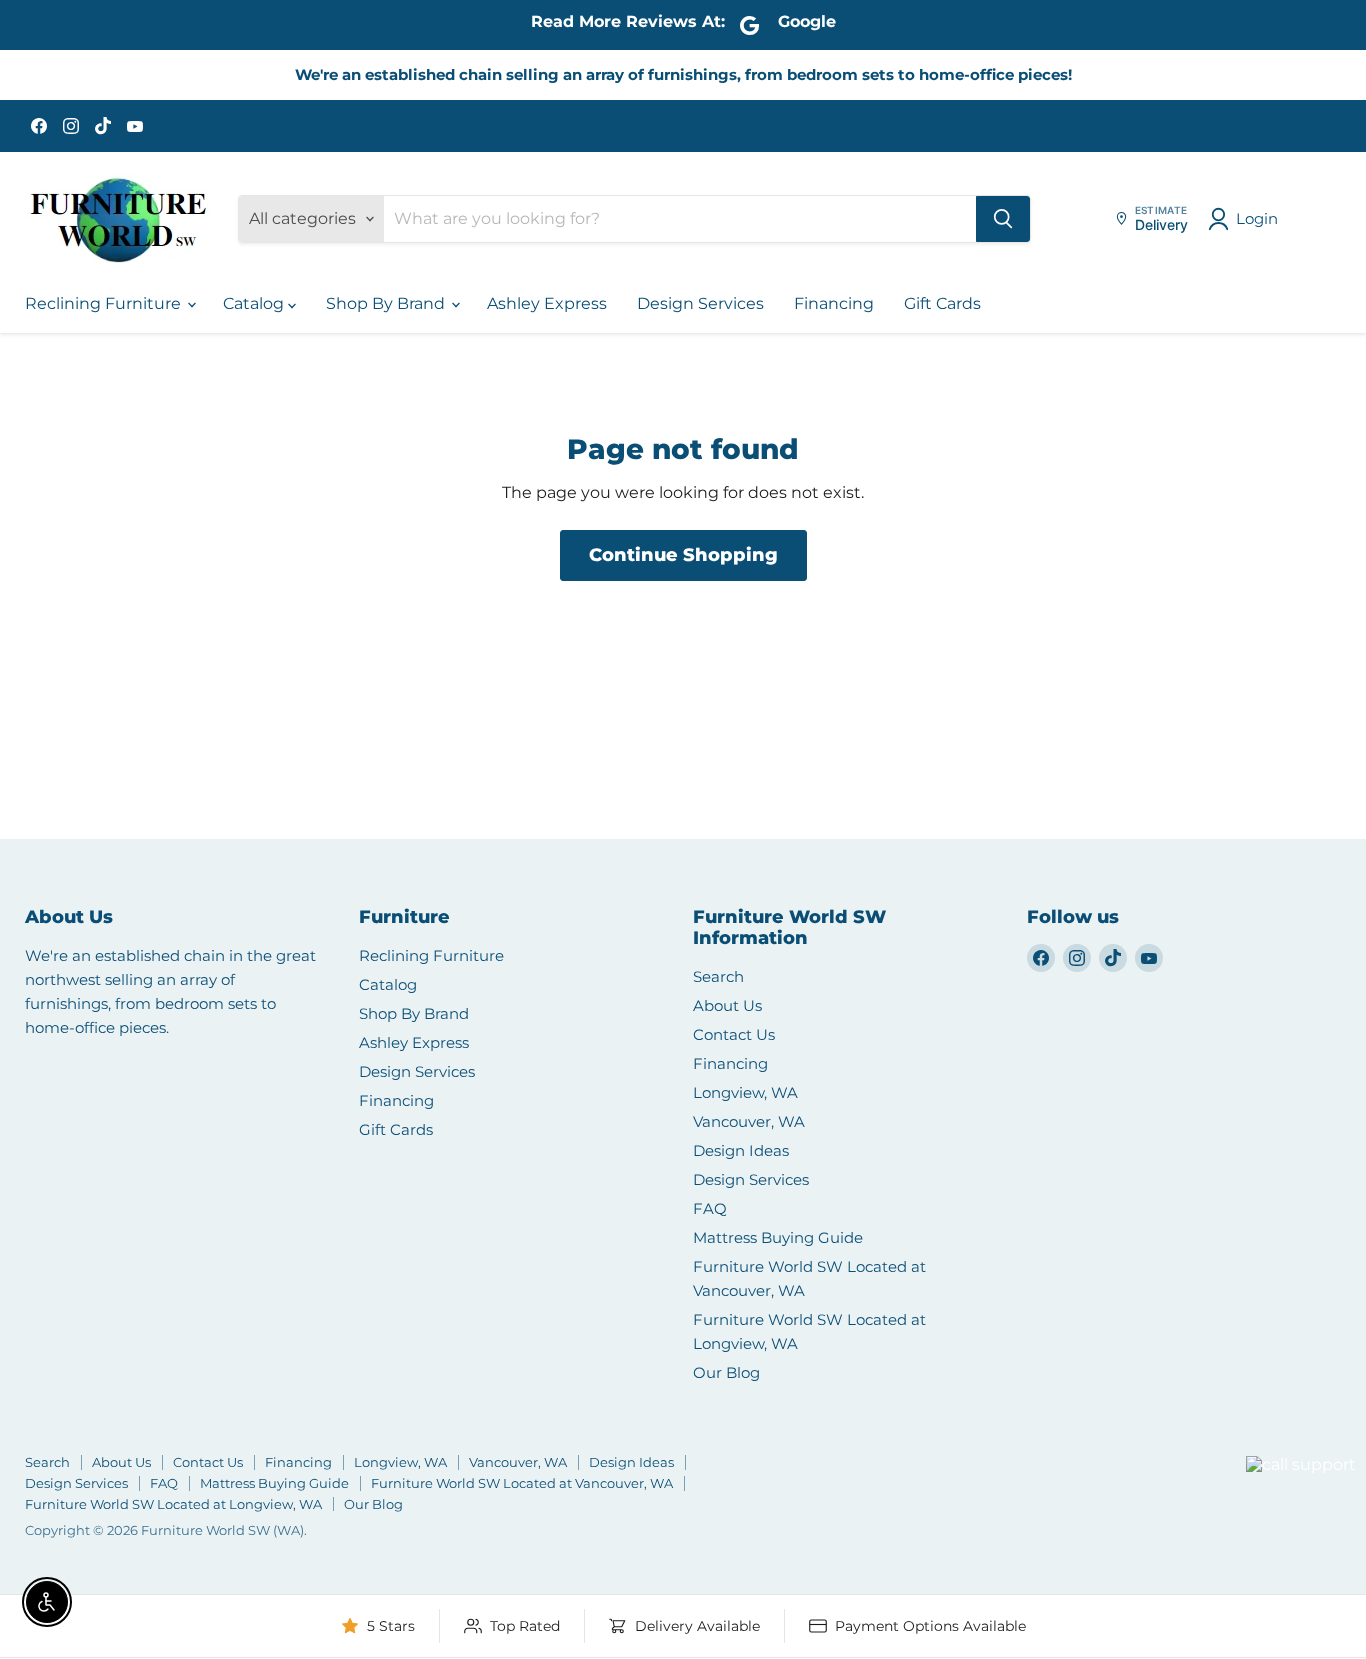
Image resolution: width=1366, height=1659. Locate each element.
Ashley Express (547, 303)
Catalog (255, 303)
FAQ (710, 1208)
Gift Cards (942, 303)
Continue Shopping (683, 555)
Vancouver (1275, 1427)
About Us (727, 1005)
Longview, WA (745, 1092)
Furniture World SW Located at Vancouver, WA (522, 1483)
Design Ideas (741, 1150)
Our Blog (726, 1372)
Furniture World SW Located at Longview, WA (173, 1504)
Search (718, 976)
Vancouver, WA (749, 1121)
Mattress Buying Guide (778, 1237)
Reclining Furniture (105, 303)
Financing (834, 303)
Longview (1197, 1489)
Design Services (700, 303)
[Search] (1003, 219)
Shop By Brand (387, 303)
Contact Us (734, 1034)
